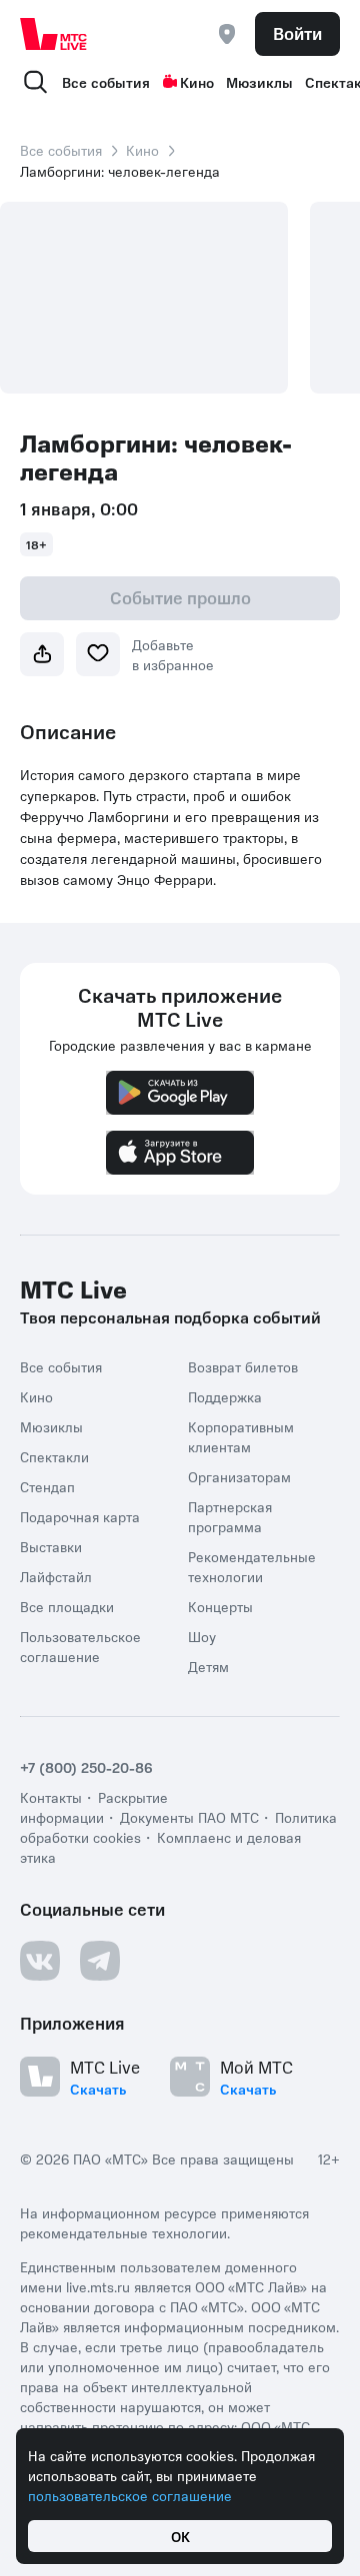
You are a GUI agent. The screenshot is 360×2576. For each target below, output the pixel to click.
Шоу (202, 1636)
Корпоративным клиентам (241, 1436)
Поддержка (225, 1396)
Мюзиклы (259, 82)
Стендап (47, 1486)
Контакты (51, 1797)
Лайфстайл (56, 1576)
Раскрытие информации (94, 1807)
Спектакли (54, 1456)
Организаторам (239, 1476)
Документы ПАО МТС (189, 1817)
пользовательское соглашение (130, 2495)
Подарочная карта (80, 1516)
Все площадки (67, 1606)
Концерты (220, 1606)
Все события (106, 82)
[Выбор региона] (227, 34)
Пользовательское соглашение (80, 1646)
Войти (297, 33)
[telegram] (100, 1961)
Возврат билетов (243, 1366)
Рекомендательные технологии (252, 1566)
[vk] (40, 1961)
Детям (208, 1666)
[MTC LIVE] (54, 34)
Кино (197, 82)
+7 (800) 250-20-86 (86, 1767)
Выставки (51, 1546)
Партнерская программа (230, 1516)
